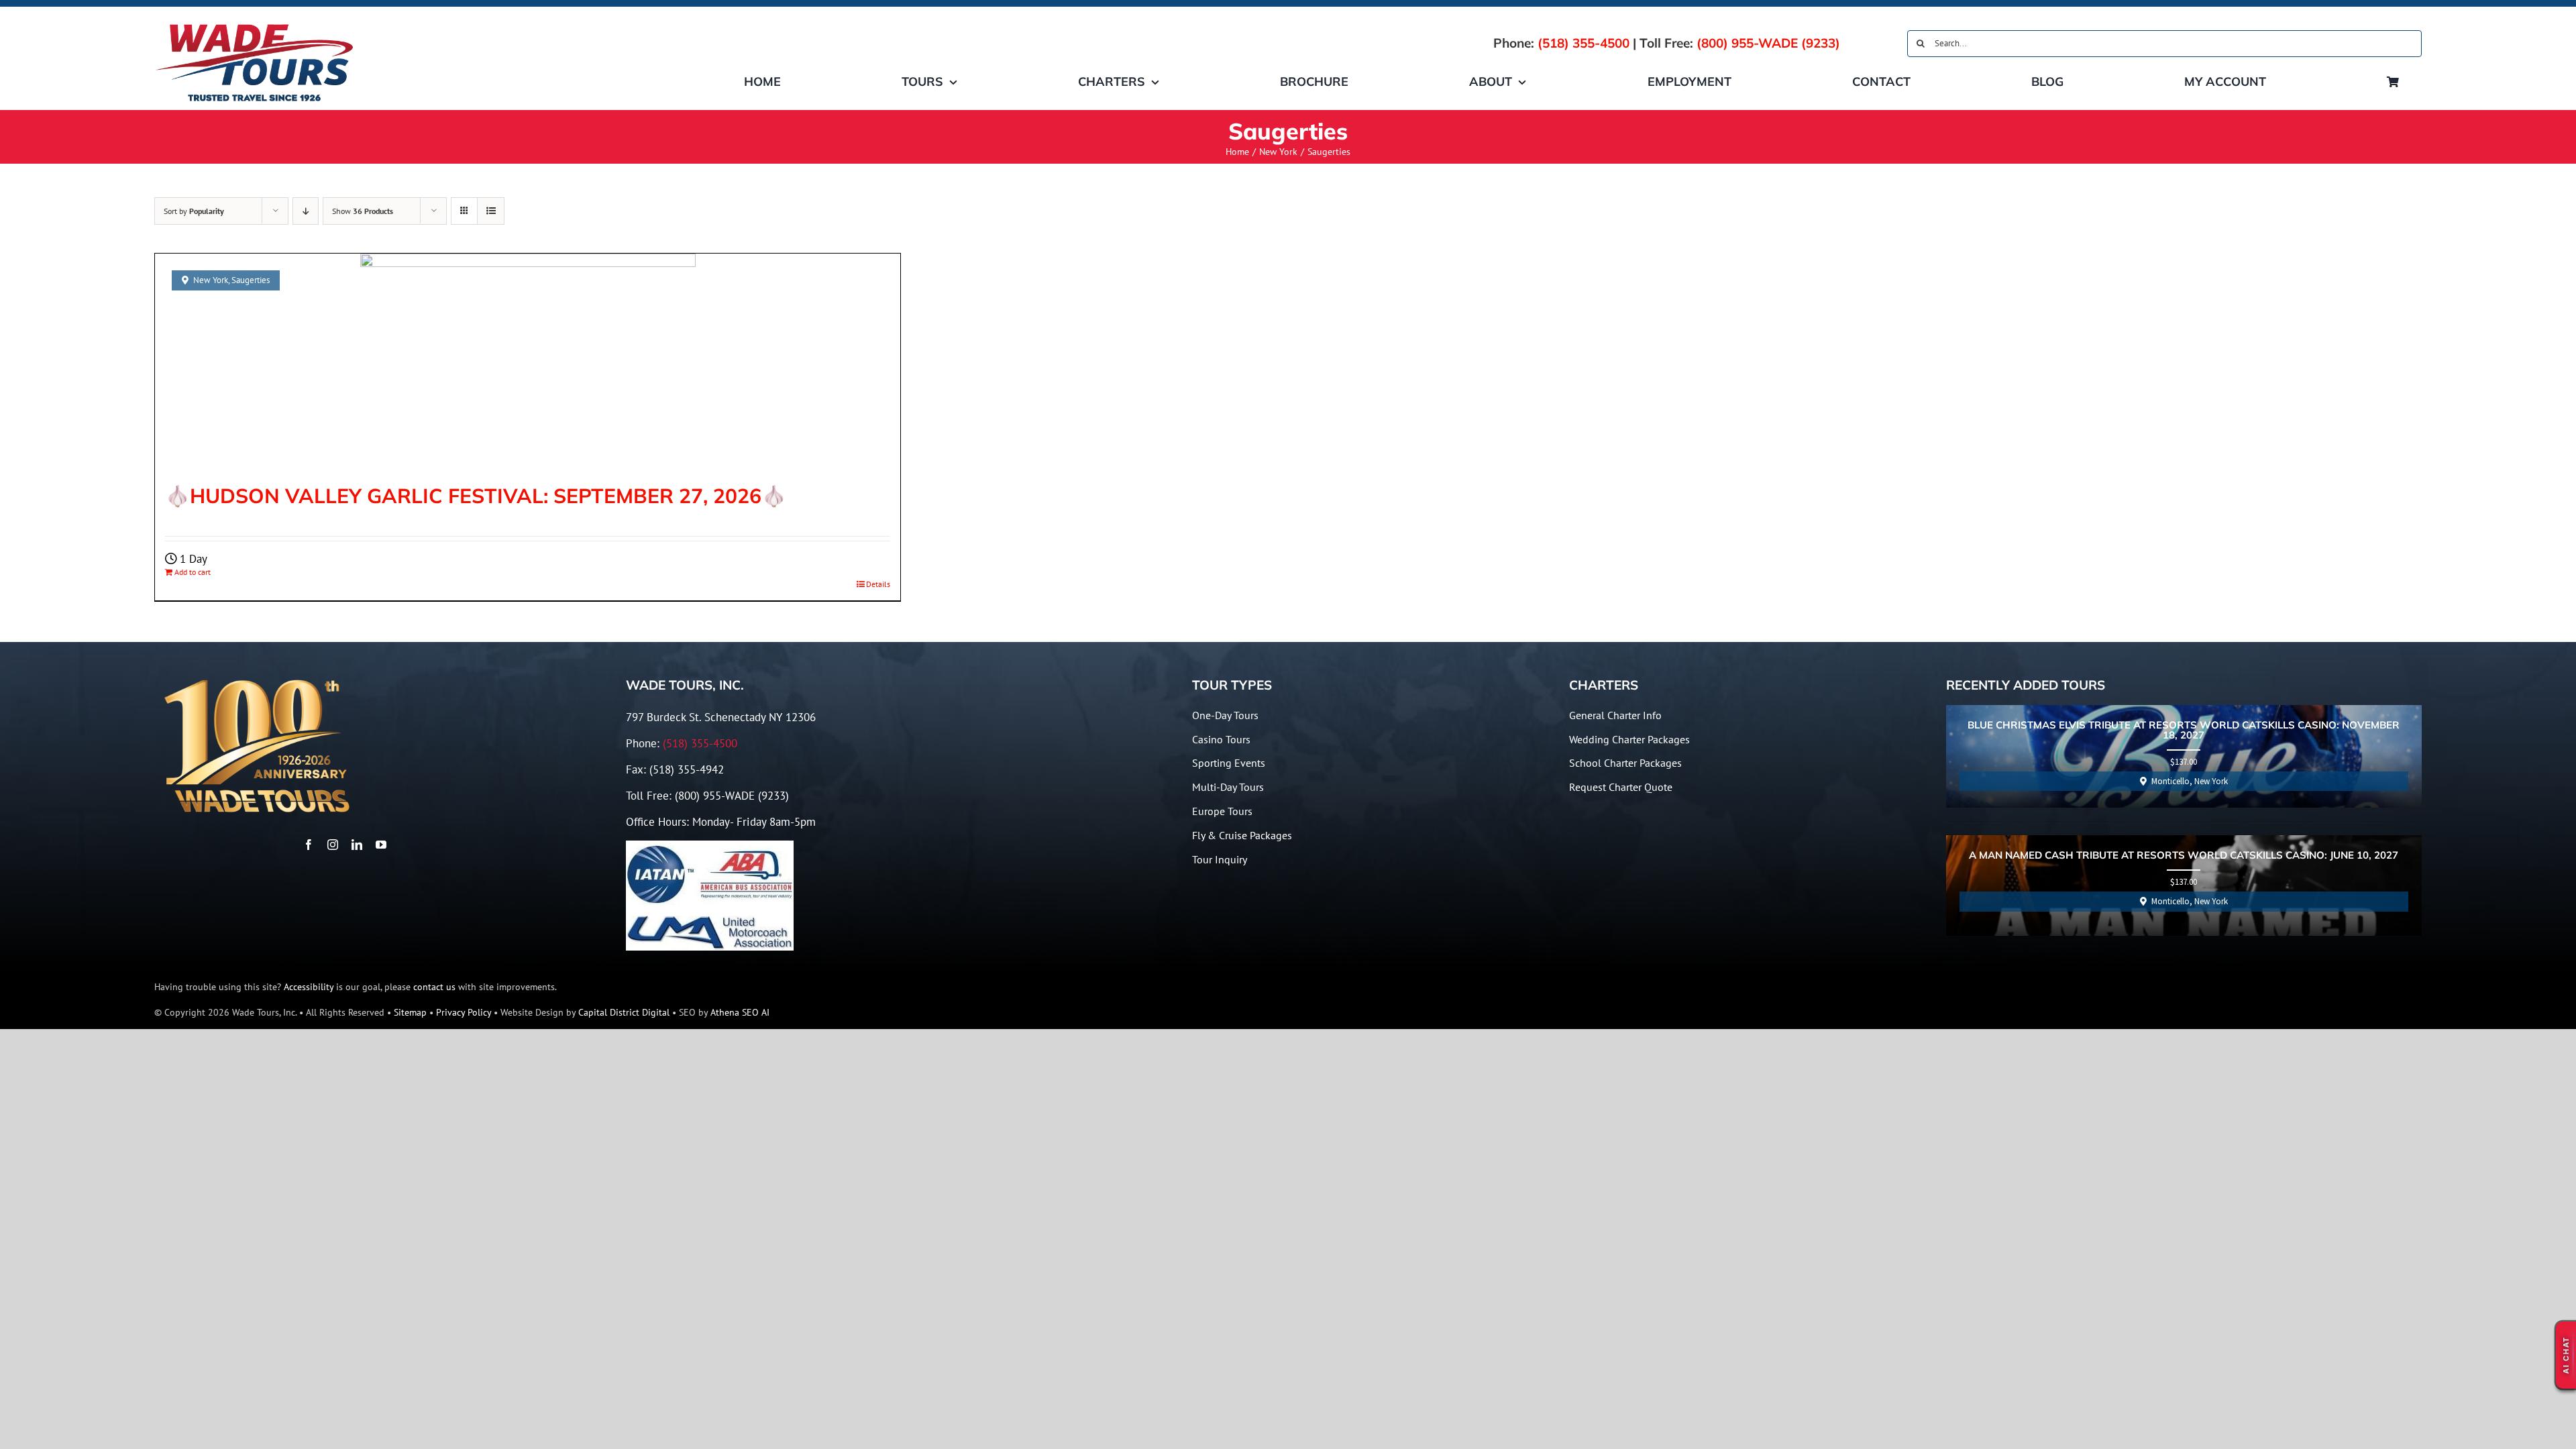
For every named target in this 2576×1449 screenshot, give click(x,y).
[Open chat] (2566, 1355)
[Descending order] (306, 211)
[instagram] (333, 845)
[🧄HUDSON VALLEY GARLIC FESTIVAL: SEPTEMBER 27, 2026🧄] (528, 362)
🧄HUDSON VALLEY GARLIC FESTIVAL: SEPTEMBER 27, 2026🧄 (476, 496)
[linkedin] (357, 845)
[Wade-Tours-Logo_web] (255, 25)
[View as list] (491, 211)
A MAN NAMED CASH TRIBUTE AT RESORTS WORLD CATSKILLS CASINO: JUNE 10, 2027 (2184, 856)
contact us (434, 987)
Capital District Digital (624, 1012)
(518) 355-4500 (1584, 43)
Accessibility (309, 987)
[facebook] (309, 845)
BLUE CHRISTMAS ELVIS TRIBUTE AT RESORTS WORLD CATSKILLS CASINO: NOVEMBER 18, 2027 (2184, 731)
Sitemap (410, 1012)
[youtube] (381, 845)
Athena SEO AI (740, 1012)
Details (878, 584)
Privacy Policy (464, 1012)
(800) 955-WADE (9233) (1768, 43)
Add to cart (193, 572)
